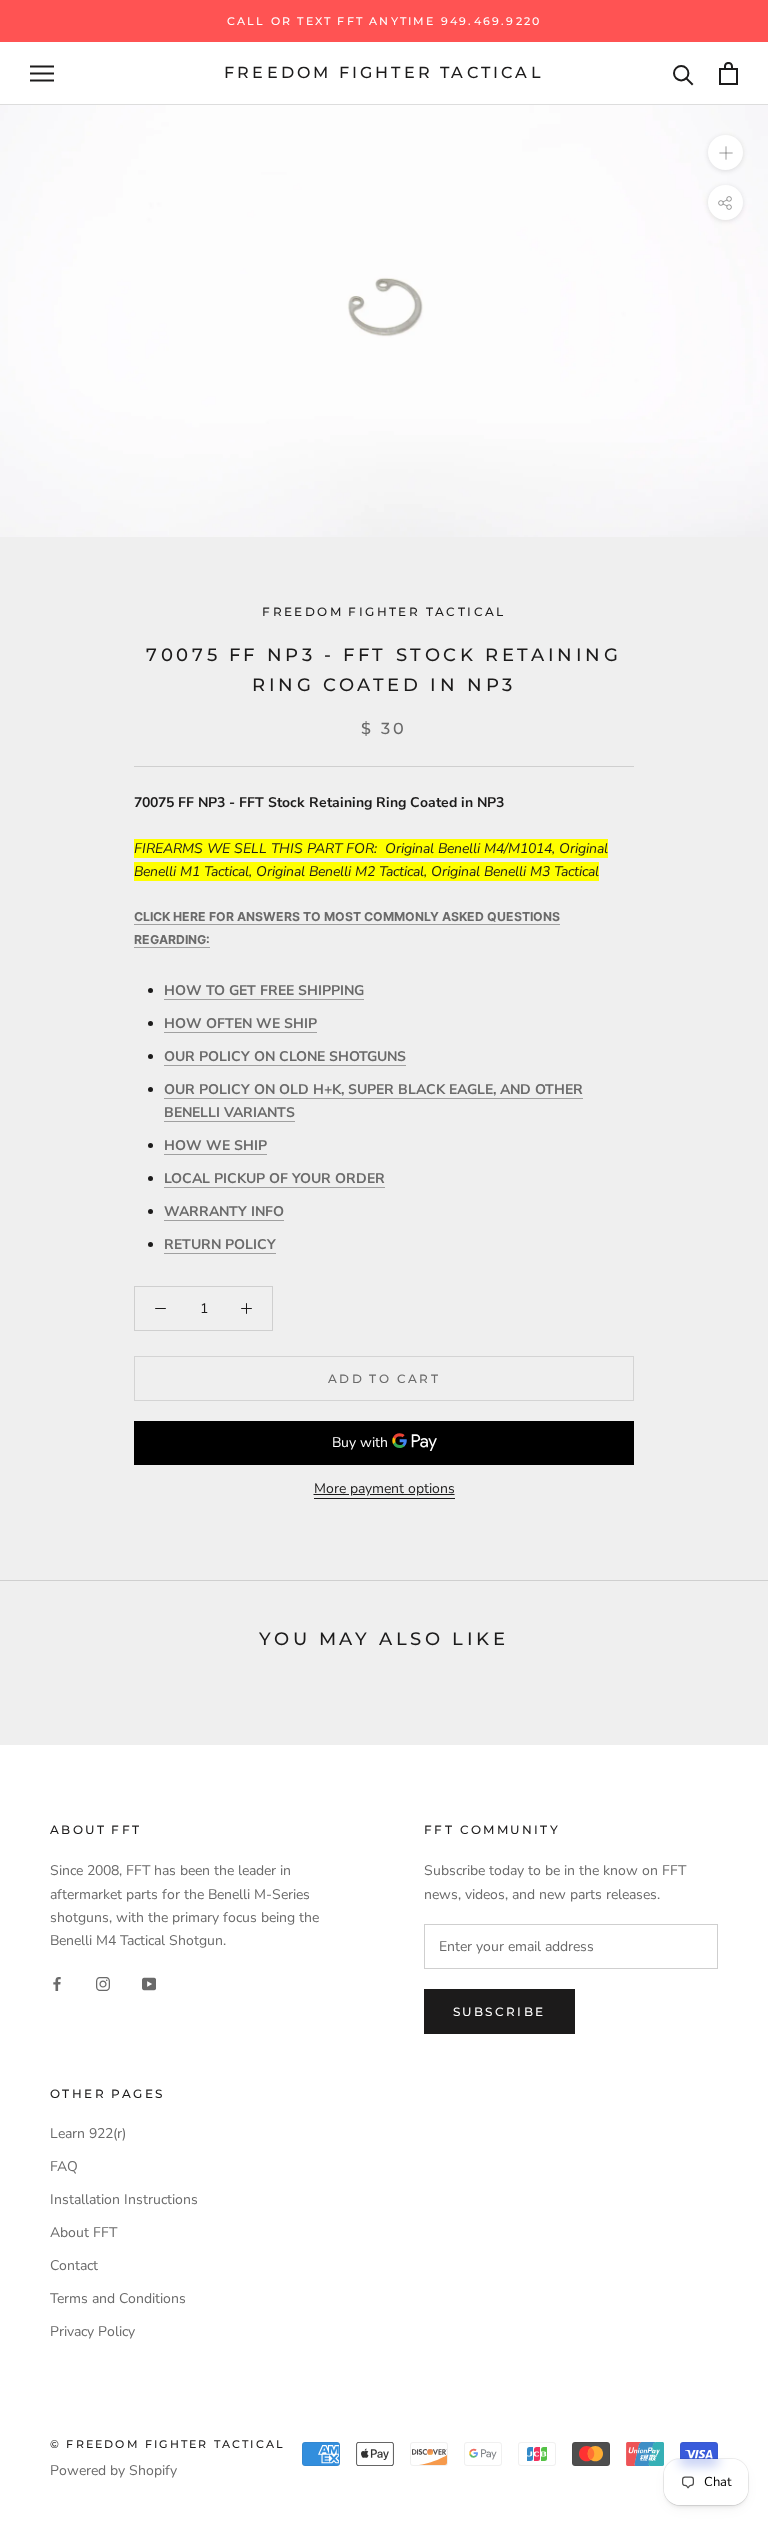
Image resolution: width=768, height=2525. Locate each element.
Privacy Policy (92, 2331)
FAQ (64, 2166)
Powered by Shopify (113, 2470)
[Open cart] (728, 73)
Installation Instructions (124, 2199)
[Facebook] (57, 1983)
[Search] (683, 73)
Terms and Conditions (118, 2298)
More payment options (384, 1488)
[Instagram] (103, 1983)
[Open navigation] (42, 73)
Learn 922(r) (88, 2133)
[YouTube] (149, 1983)
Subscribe (499, 2011)
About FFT (83, 2232)
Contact (74, 2265)
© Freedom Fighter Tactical (167, 2444)
